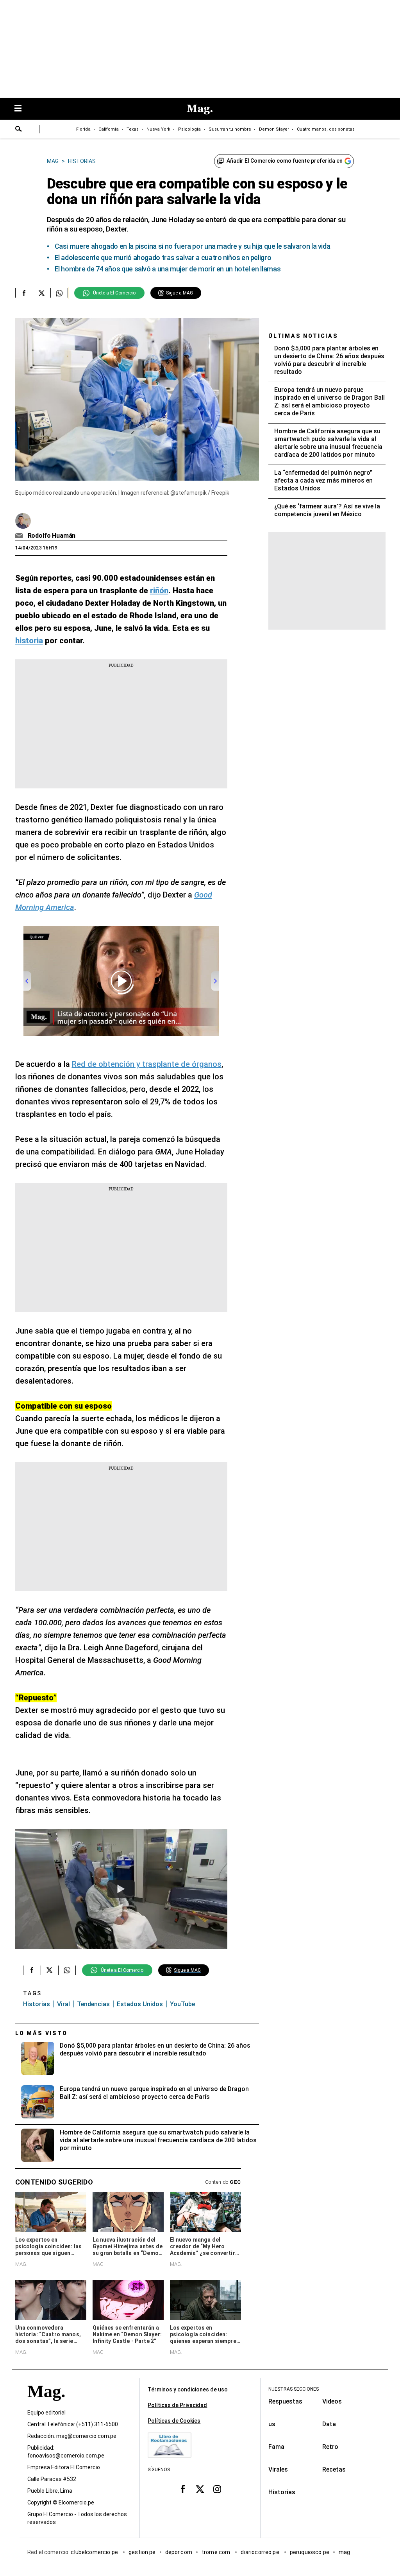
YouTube (182, 2004)
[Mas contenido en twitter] (200, 2489)
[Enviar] (19, 130)
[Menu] (22, 109)
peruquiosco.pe (310, 2552)
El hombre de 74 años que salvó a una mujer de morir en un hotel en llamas (168, 269)
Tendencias (93, 2004)
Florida (83, 129)
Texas (133, 129)
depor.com (179, 2552)
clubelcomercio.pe (95, 2552)
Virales (278, 2469)
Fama (276, 2447)
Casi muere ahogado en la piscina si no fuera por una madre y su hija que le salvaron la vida (193, 246)
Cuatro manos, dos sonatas (326, 129)
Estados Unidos (140, 2004)
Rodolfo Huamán (52, 536)
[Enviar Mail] (20, 536)
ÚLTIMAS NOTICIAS (303, 336)
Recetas (334, 2469)
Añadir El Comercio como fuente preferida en (285, 161)
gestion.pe (142, 2552)
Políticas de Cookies (174, 2421)
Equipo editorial (46, 2413)
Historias (37, 2004)
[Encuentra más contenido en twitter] (42, 293)
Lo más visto (41, 2033)
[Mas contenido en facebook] (183, 2489)
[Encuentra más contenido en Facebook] (24, 293)
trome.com (217, 2552)
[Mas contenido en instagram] (217, 2489)
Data (329, 2424)
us (272, 2424)
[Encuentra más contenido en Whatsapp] (59, 293)
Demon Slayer (274, 129)
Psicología (189, 129)
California (109, 129)
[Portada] (46, 2405)
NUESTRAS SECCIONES (294, 2389)
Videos (332, 2401)
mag (344, 2552)
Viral (63, 2004)
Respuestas (285, 2401)
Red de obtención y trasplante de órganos (147, 1064)
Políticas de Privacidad (177, 2405)
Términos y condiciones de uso (188, 2389)
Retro (330, 2447)
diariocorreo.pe (260, 2552)
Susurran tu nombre (230, 129)
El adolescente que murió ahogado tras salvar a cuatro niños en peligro (163, 258)
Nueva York (158, 129)
